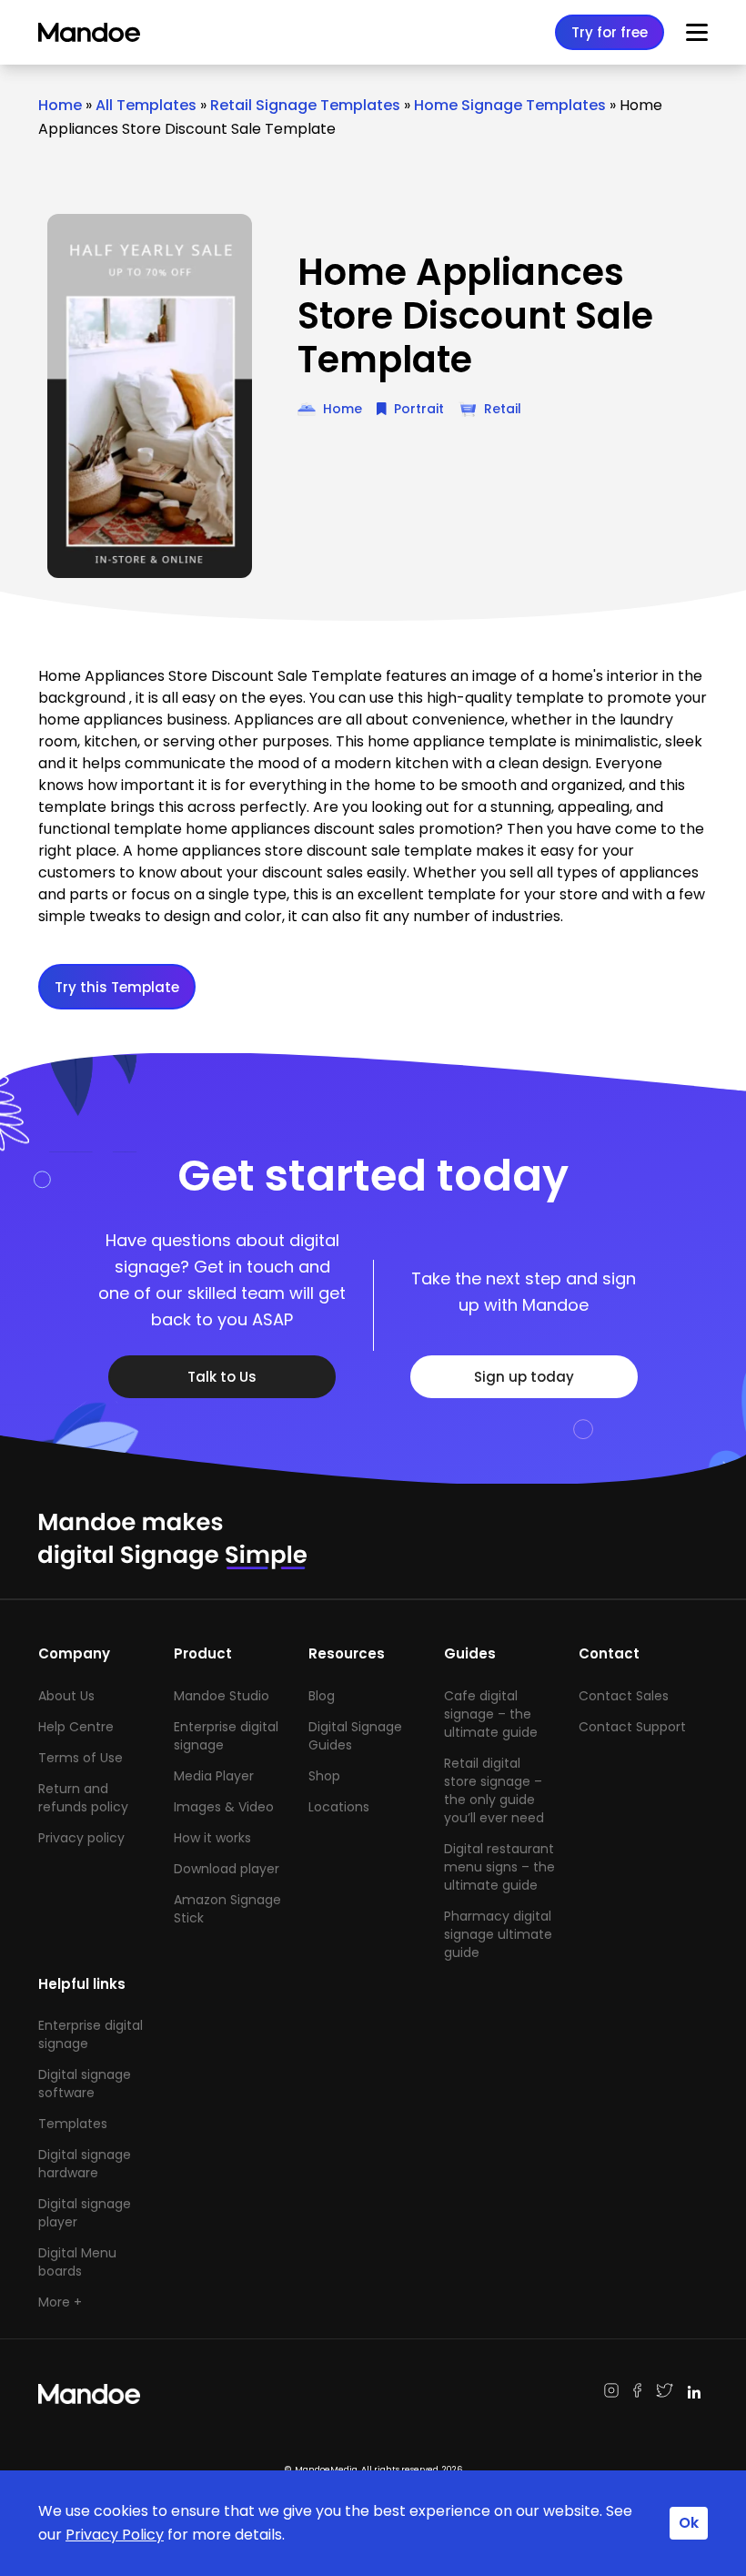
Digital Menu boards (77, 2262)
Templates (73, 2124)
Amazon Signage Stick (227, 1909)
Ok (689, 2523)
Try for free (610, 32)
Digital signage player (85, 2213)
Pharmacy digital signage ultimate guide (498, 1934)
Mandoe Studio (222, 1696)
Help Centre (76, 1727)
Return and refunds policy (83, 1798)
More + (60, 2302)
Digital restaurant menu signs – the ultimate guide (499, 1867)
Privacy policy (81, 1838)
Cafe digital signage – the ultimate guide (491, 1714)
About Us (66, 1696)
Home (60, 105)
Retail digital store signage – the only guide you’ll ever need (494, 1790)
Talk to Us (222, 1377)
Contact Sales (624, 1696)
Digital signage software (85, 2084)
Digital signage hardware (85, 2164)
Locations (339, 1807)
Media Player (214, 1776)
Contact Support (632, 1727)
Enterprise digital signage (226, 1736)
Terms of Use (81, 1758)
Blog (322, 1696)
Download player (227, 1869)
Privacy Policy (115, 2535)
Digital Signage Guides (355, 1736)
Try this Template (117, 987)
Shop (324, 1776)
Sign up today (524, 1377)
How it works (212, 1838)
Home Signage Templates (510, 105)
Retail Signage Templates (305, 105)
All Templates (146, 105)
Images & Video (224, 1807)
